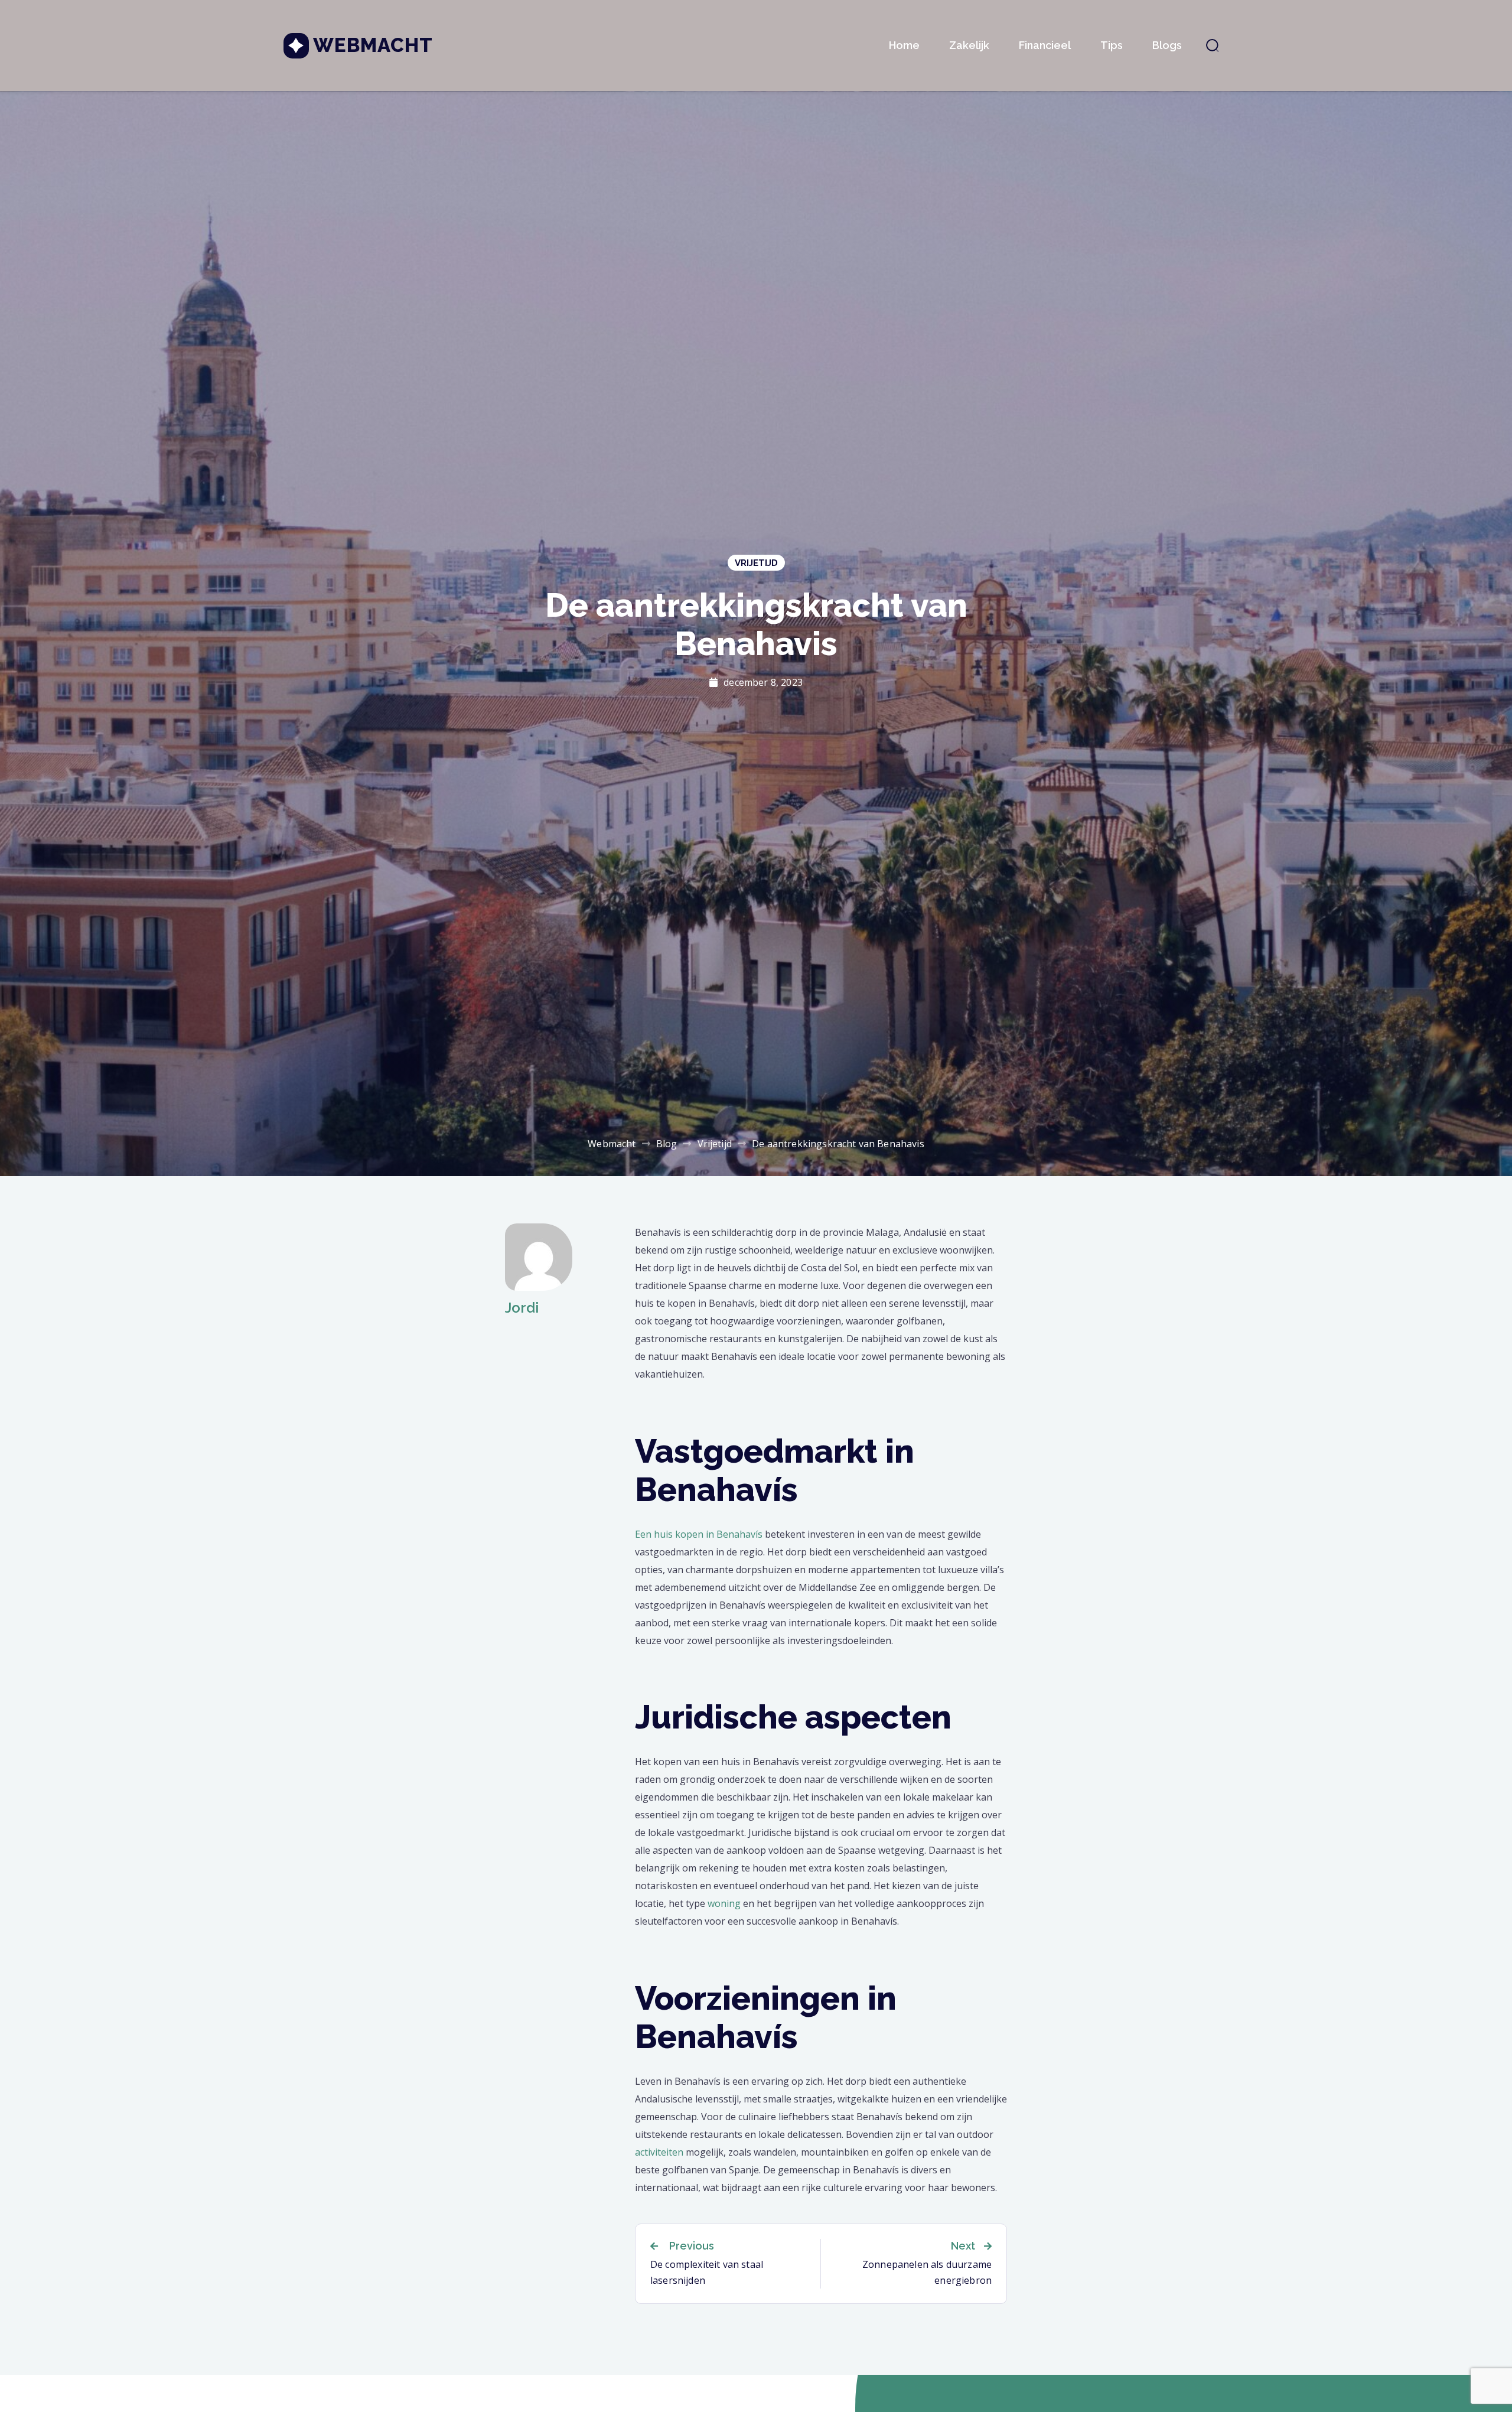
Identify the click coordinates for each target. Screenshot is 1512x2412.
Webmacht (373, 45)
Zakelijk (969, 45)
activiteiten (659, 2152)
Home (904, 45)
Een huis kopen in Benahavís (699, 1534)
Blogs (1167, 45)
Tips (1112, 45)
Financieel (1045, 45)
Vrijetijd (756, 563)
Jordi (522, 1308)
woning (724, 1903)
